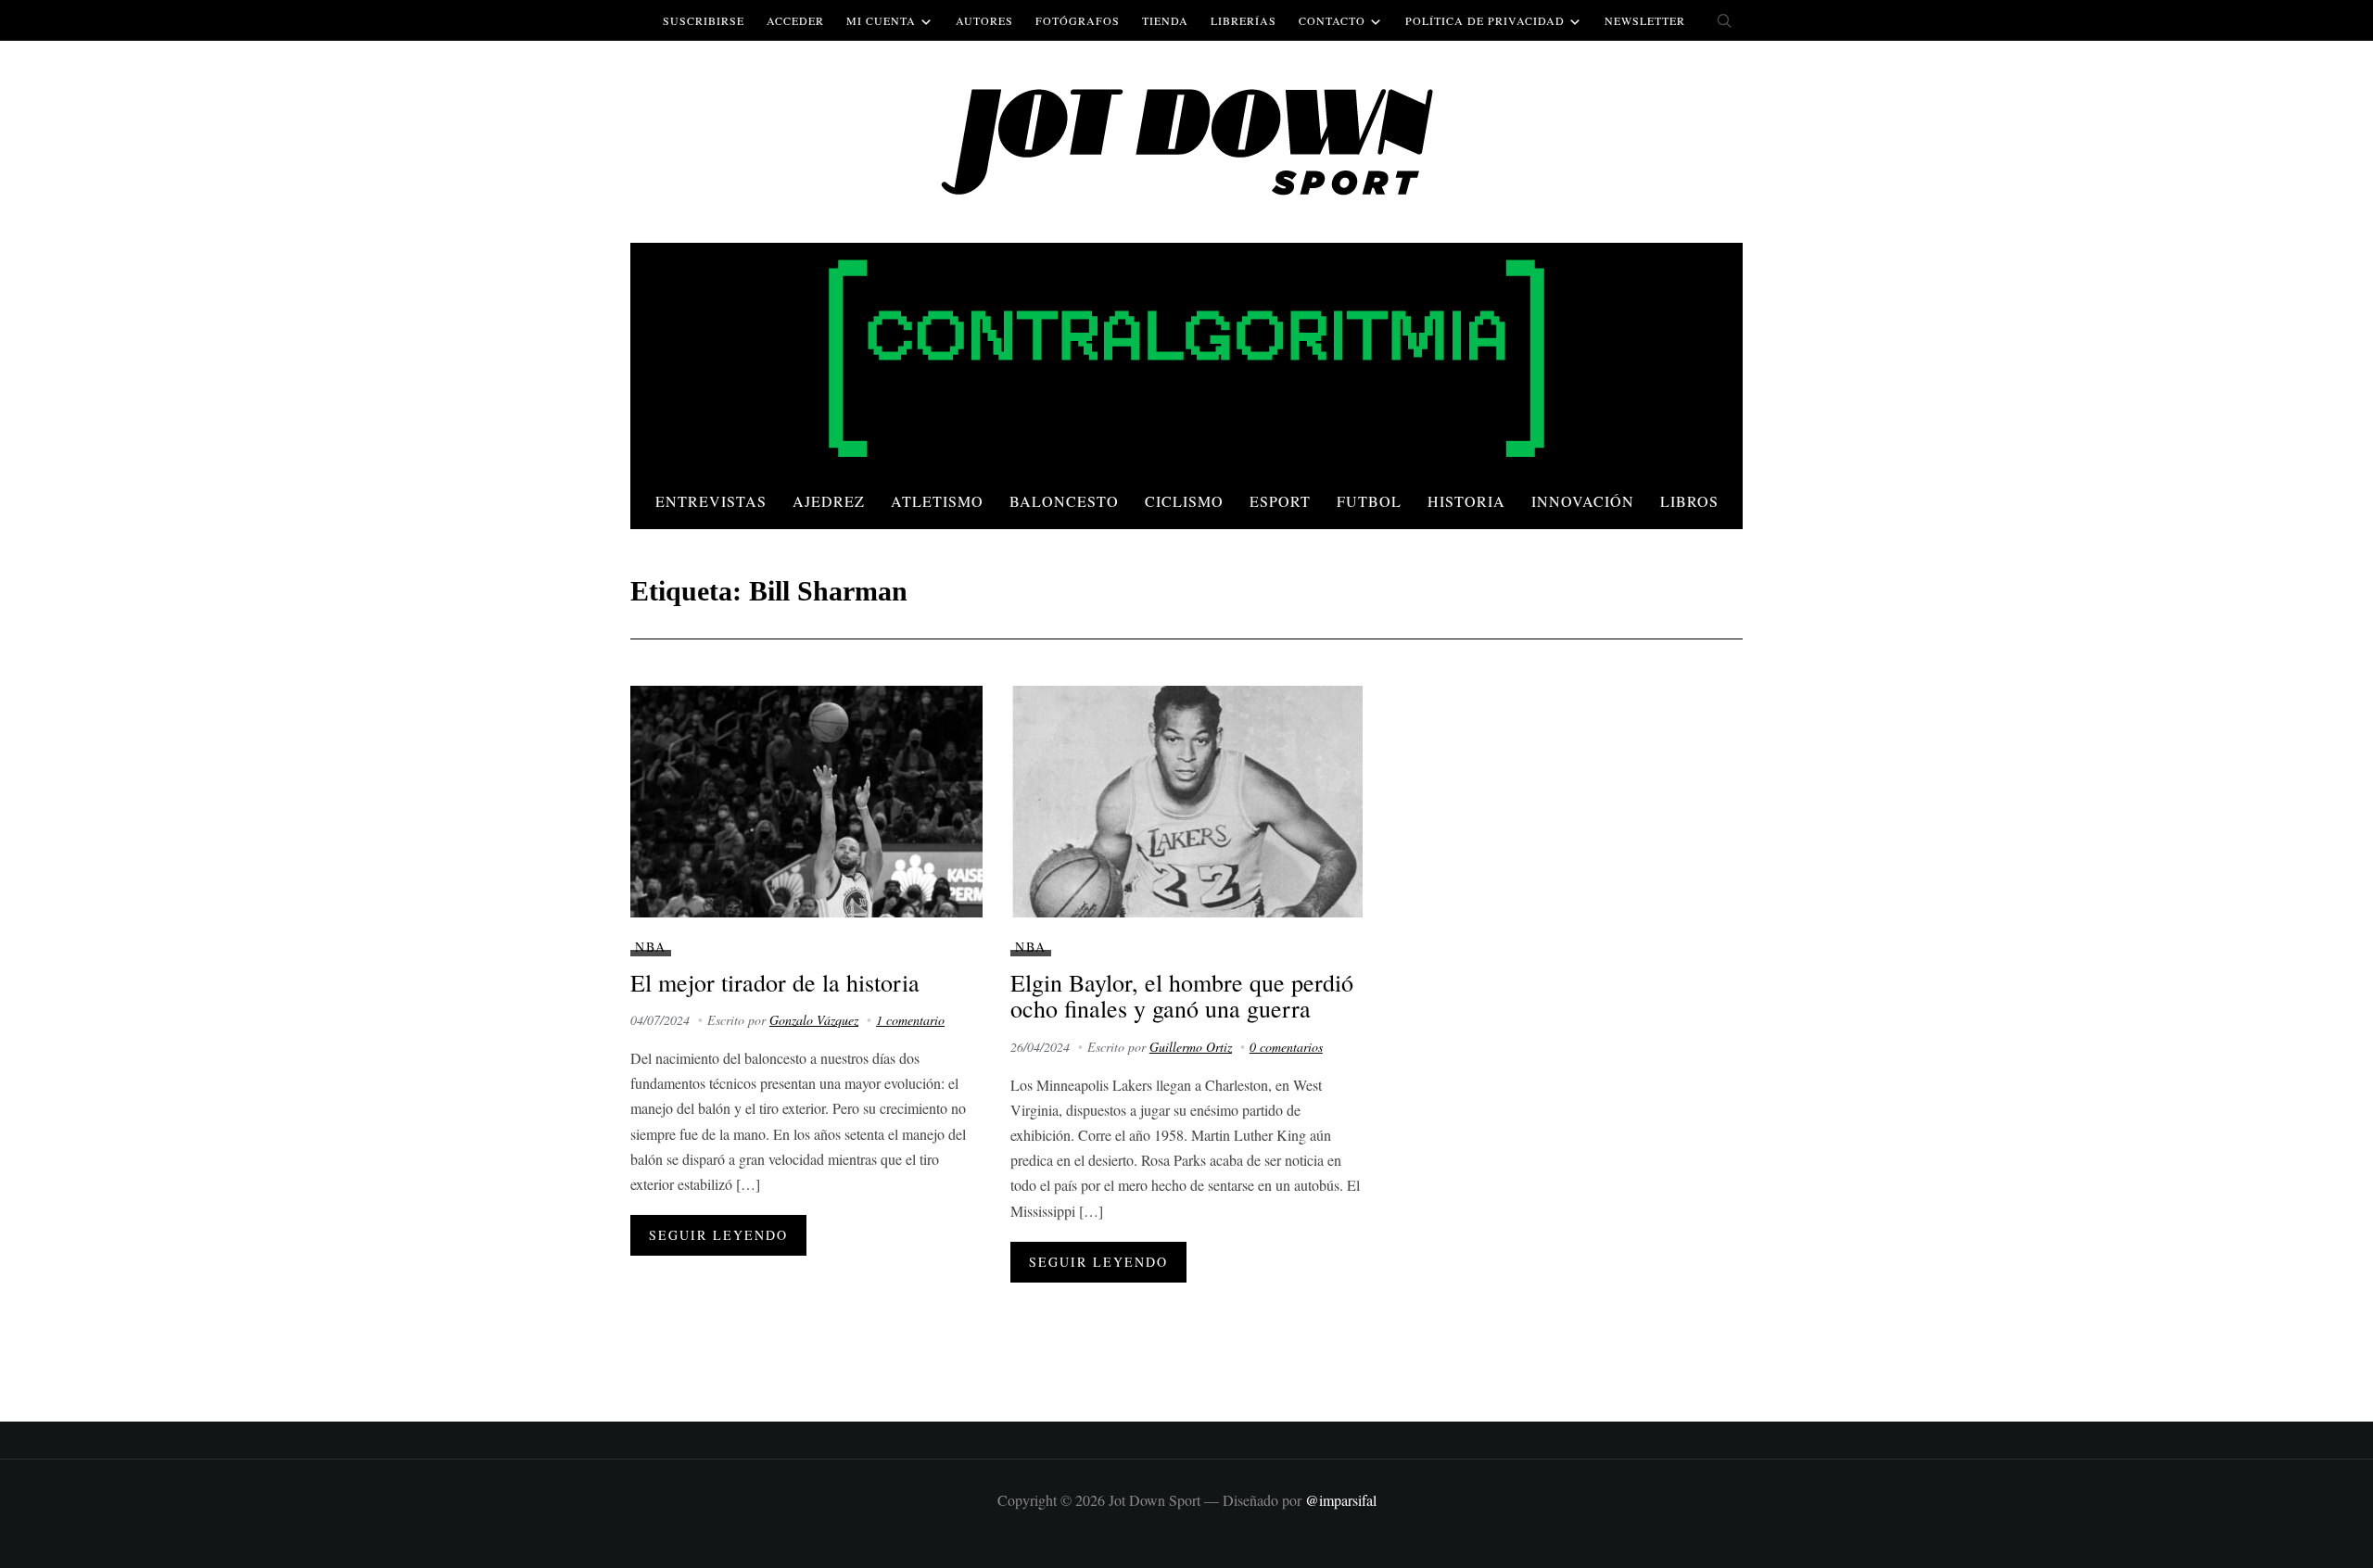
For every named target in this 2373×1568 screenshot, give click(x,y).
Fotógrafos (1078, 20)
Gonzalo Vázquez (814, 1020)
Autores (984, 20)
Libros (1689, 501)
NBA (651, 947)
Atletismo (937, 501)
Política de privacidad (1485, 20)
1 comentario (910, 1020)
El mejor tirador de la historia (775, 982)
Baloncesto (1064, 501)
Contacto (1332, 20)
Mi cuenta (881, 20)
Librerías (1244, 20)
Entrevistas (711, 501)
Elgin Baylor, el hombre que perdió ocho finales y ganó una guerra (1182, 996)
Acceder (795, 20)
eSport (1280, 501)
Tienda (1165, 20)
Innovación (1583, 501)
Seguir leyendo (718, 1235)
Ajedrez (829, 501)
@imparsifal (1341, 1500)
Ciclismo (1184, 501)
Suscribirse (704, 20)
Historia (1466, 501)
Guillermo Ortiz (1191, 1047)
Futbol (1369, 501)
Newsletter (1645, 20)
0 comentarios (1286, 1047)
